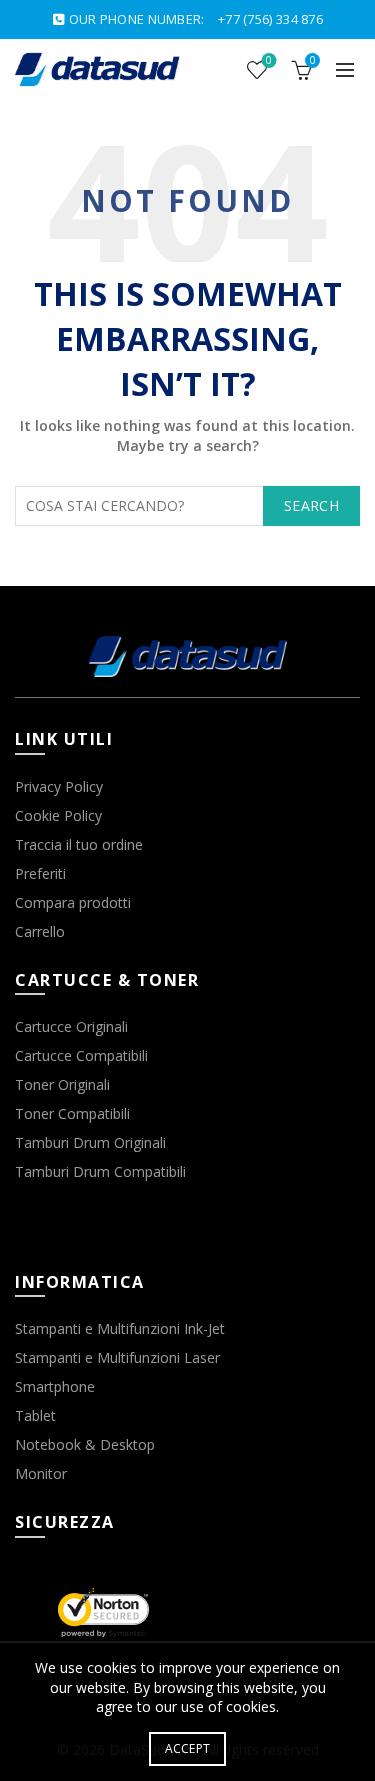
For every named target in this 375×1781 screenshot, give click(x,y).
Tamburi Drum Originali (90, 1142)
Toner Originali (62, 1084)
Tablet (35, 1415)
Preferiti (40, 873)
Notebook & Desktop (85, 1444)
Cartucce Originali (71, 1026)
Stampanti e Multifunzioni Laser (117, 1357)
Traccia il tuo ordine (79, 844)
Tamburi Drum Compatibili (100, 1171)
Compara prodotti (73, 902)
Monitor (41, 1473)
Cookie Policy (58, 815)
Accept (188, 1748)
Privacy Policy (59, 786)
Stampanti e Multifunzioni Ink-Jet (120, 1328)
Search (311, 505)
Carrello (40, 931)
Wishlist (269, 61)
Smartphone (55, 1386)
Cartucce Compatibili (81, 1055)
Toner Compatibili (72, 1113)
